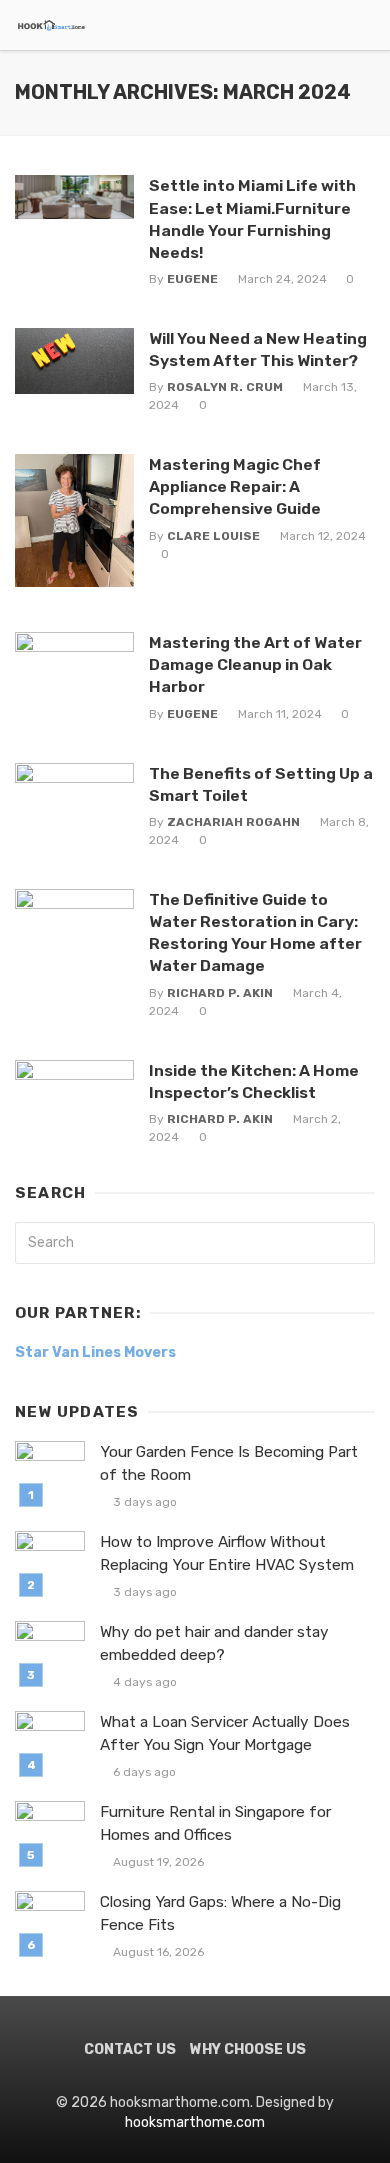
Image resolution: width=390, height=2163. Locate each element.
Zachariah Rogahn (233, 822)
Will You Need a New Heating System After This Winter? (258, 349)
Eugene (192, 279)
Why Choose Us (248, 2049)
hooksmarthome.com (195, 2122)
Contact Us (130, 2049)
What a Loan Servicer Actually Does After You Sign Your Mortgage (225, 1733)
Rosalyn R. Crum (225, 387)
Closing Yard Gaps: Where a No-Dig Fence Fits (220, 1913)
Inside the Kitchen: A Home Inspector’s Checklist (254, 1081)
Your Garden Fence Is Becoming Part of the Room (229, 1463)
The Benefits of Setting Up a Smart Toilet (261, 784)
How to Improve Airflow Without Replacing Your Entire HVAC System (227, 1553)
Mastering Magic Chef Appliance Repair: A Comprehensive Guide (235, 486)
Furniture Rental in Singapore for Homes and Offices (215, 1823)
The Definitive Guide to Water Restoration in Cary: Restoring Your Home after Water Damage (255, 932)
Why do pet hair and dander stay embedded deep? (214, 1643)
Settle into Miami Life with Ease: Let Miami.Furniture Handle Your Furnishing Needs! (252, 218)
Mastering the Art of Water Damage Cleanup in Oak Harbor (255, 664)
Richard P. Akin (220, 993)
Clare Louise (213, 536)
